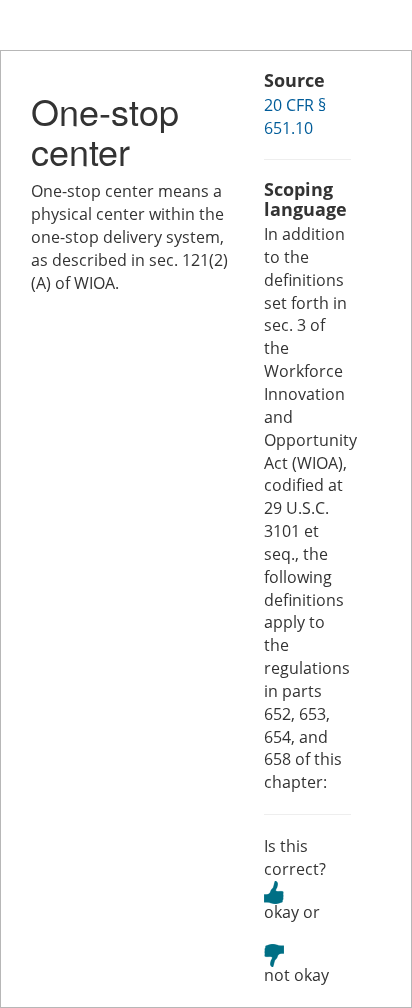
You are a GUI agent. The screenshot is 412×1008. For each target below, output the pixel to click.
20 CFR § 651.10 (295, 116)
